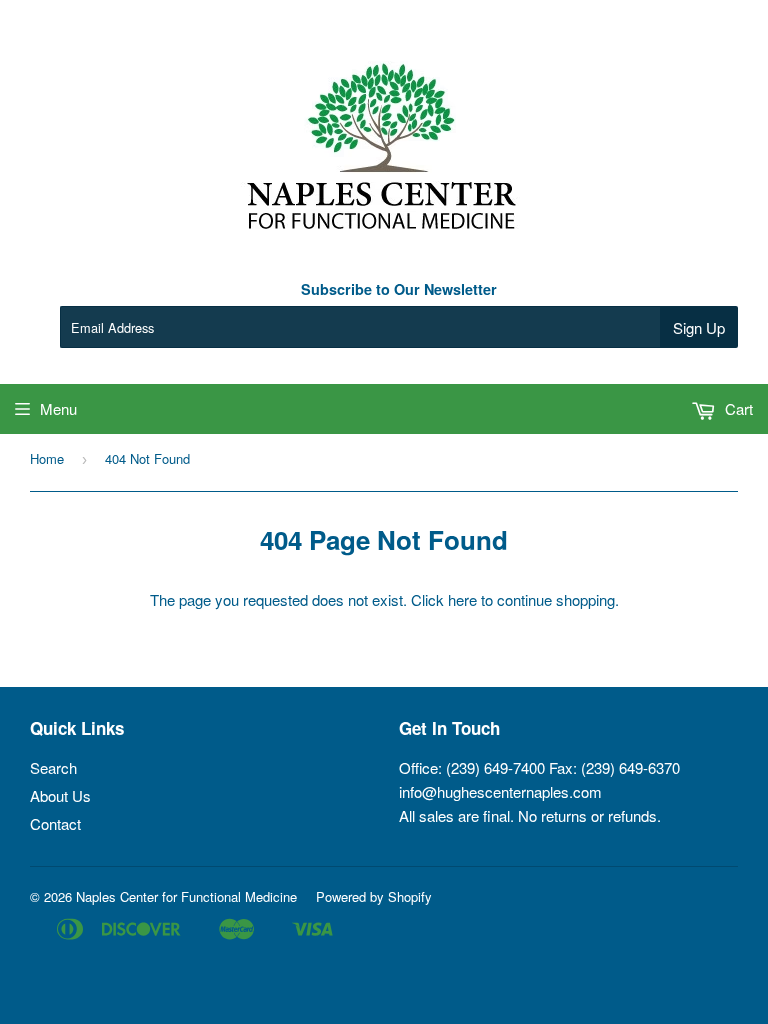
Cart (737, 408)
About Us (60, 795)
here (462, 599)
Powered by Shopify (374, 896)
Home (47, 458)
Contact (55, 823)
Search (53, 767)
